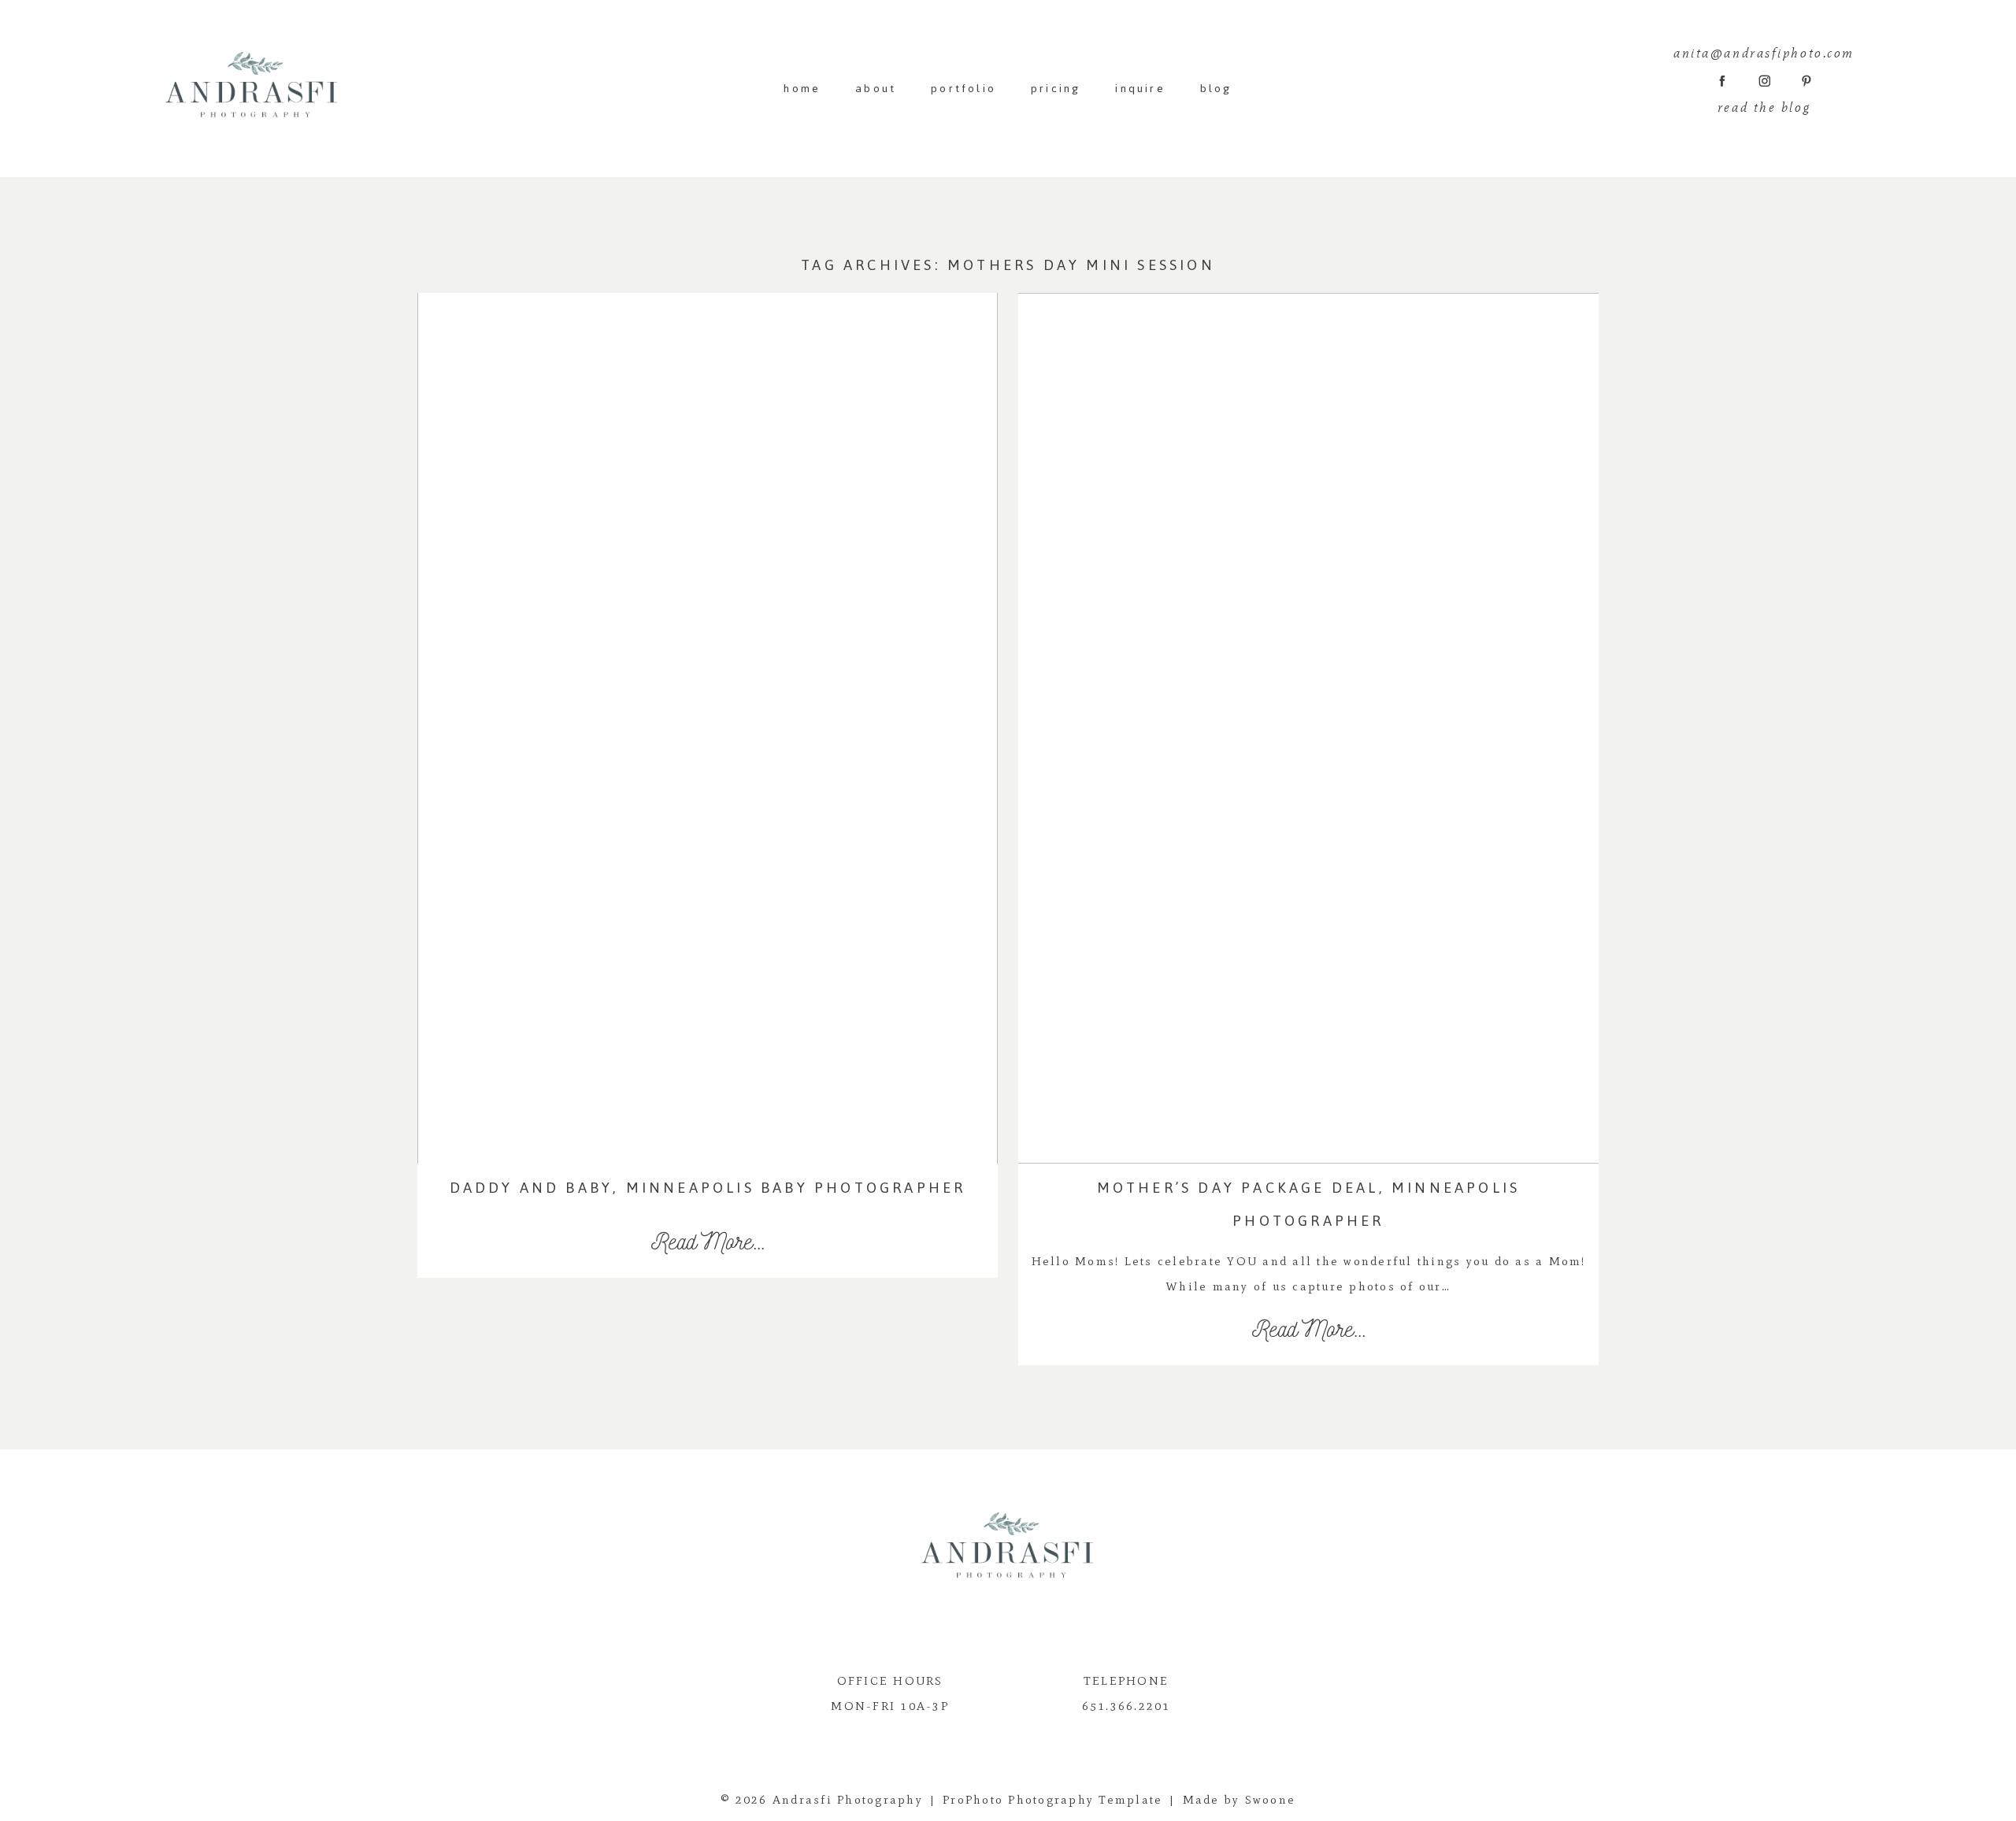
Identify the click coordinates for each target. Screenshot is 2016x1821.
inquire (1140, 89)
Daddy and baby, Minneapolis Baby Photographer (708, 1188)
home (802, 89)
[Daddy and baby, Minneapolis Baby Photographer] (708, 728)
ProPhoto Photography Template (1052, 1800)
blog (1216, 89)
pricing (1056, 89)
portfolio (964, 89)
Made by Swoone (1240, 1800)
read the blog (1764, 107)
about (876, 89)
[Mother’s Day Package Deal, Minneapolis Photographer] (1308, 728)
